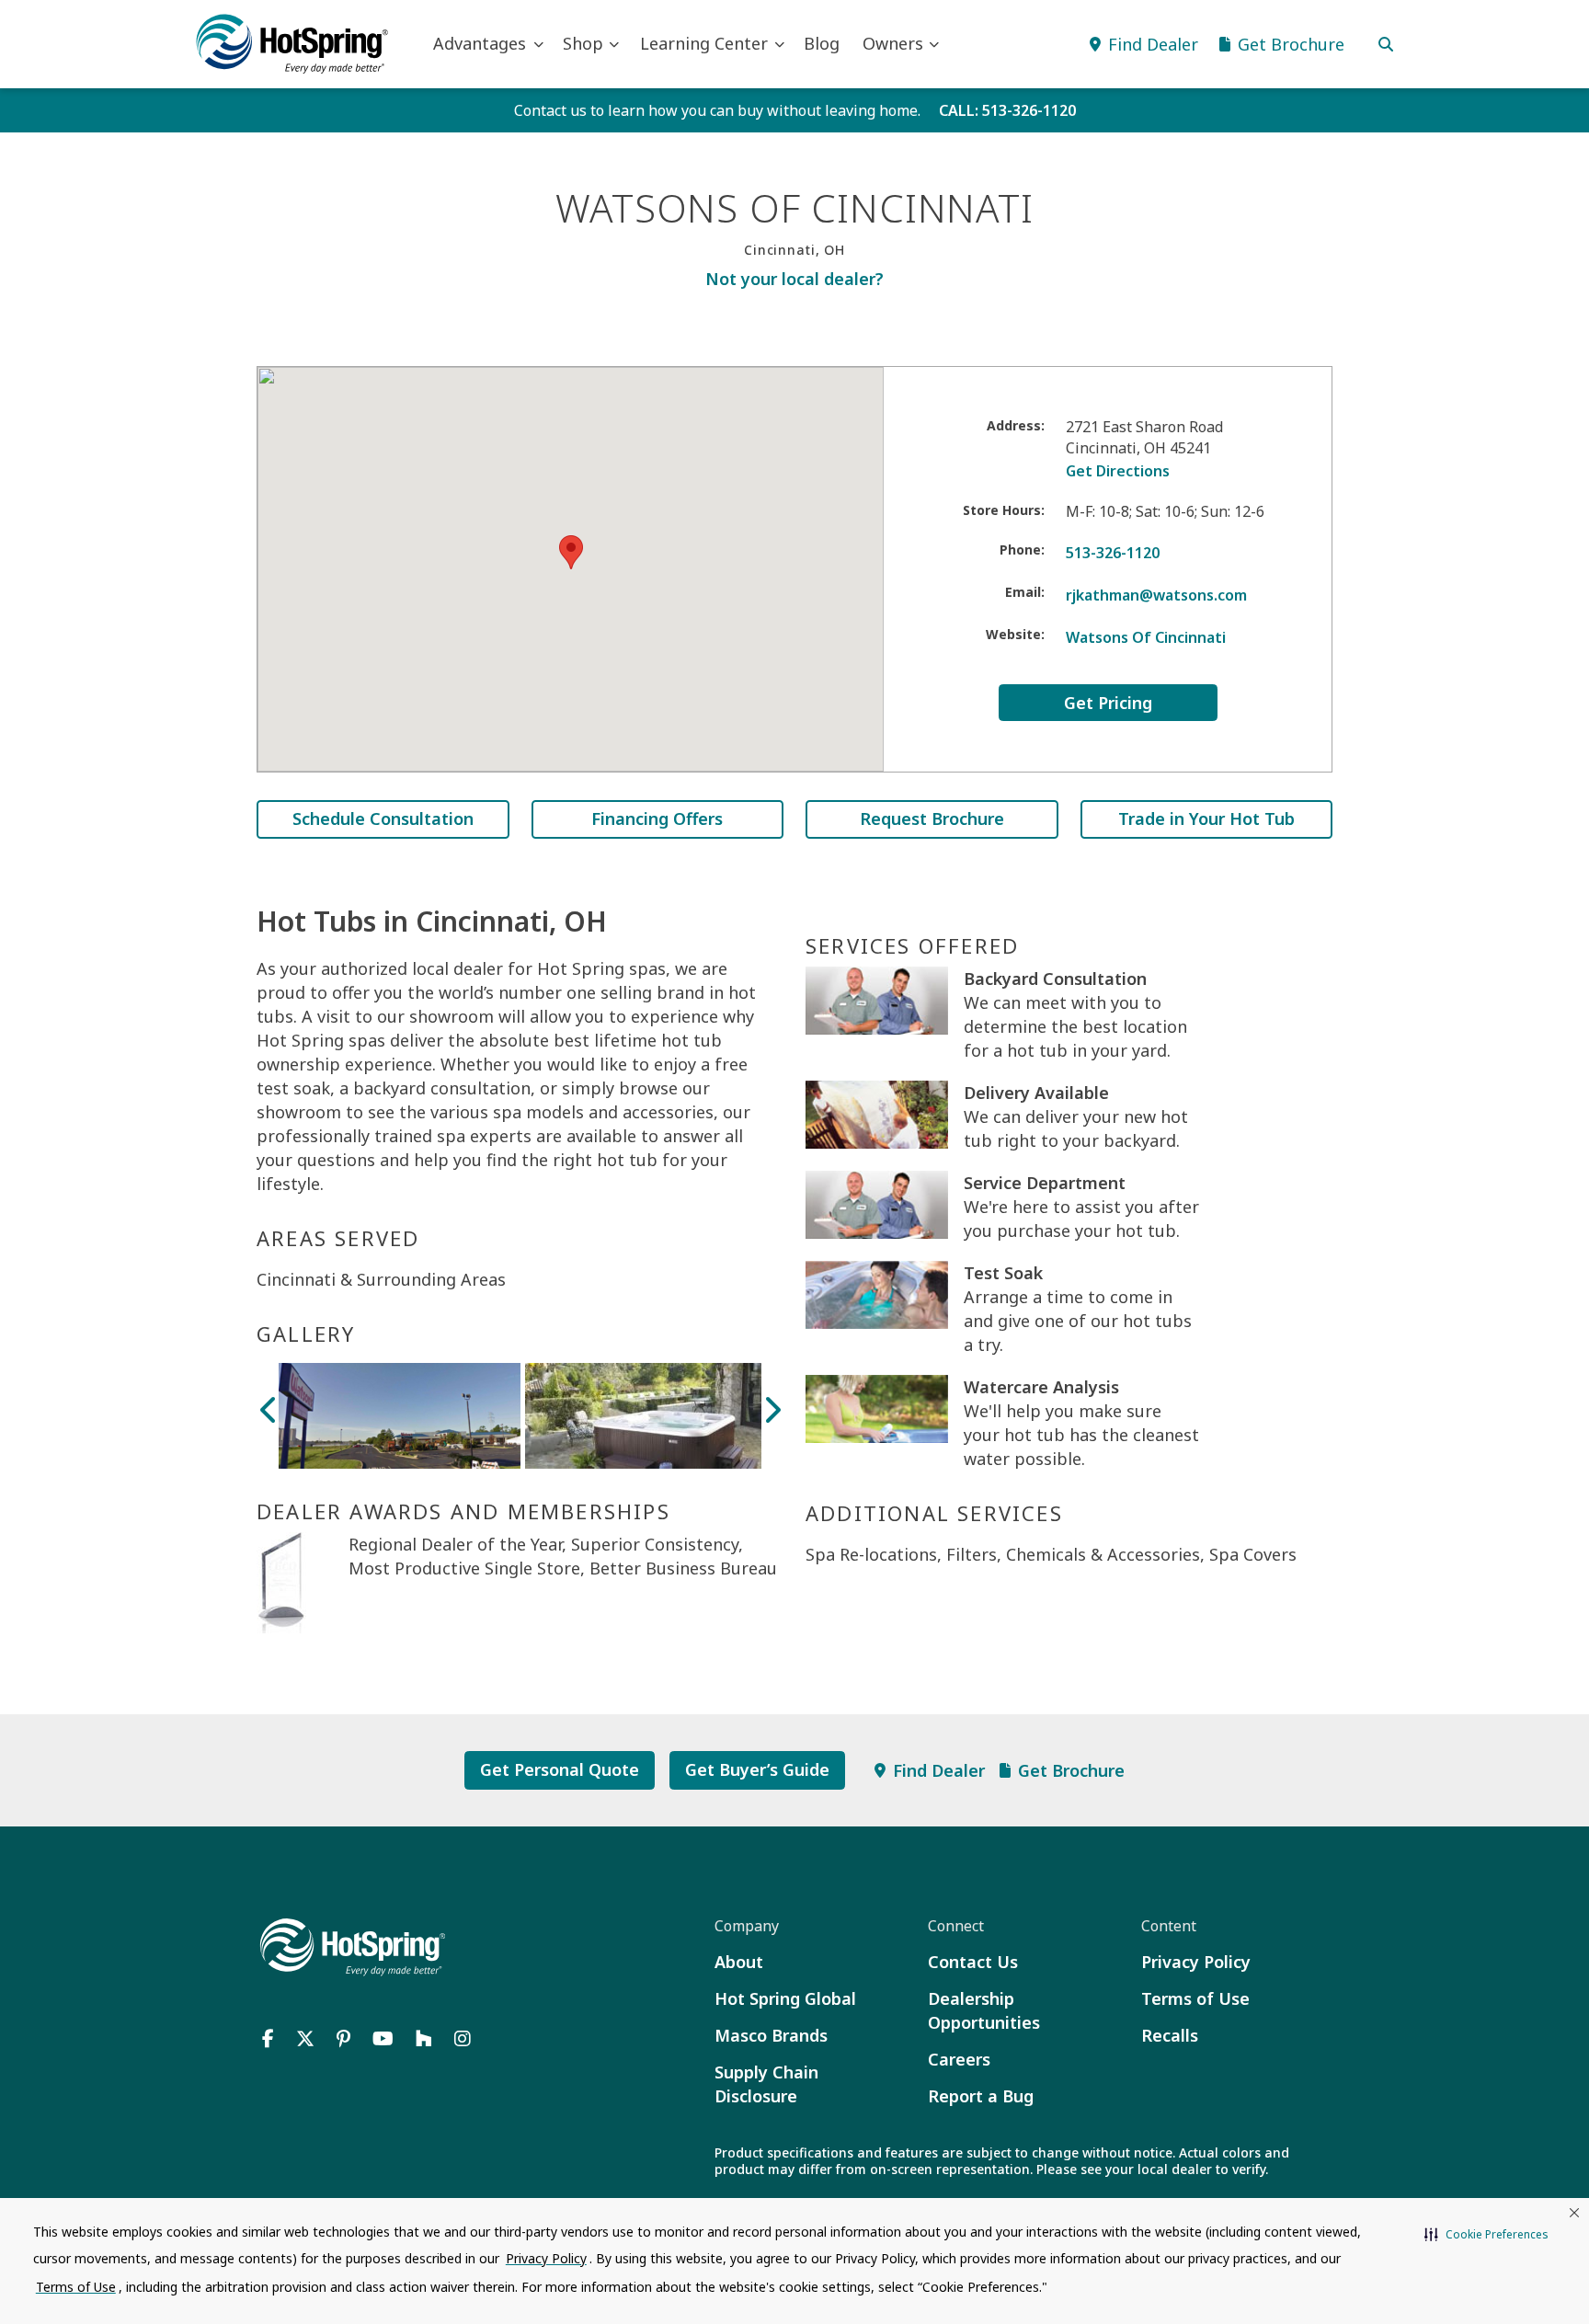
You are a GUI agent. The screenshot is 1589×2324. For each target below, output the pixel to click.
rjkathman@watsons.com (1156, 595)
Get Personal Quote (560, 1769)
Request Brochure (932, 819)
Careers (959, 2059)
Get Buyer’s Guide (757, 1769)
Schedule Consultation (383, 819)
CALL (1007, 110)
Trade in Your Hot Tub (1206, 819)
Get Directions (1118, 471)
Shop (583, 43)
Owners (893, 43)
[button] (1486, 2235)
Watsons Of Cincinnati (1146, 637)
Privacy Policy (1196, 1962)
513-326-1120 (1113, 553)
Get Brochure (1071, 1770)
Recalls (1170, 2035)
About (739, 1962)
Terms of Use (1195, 1998)
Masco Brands (771, 2035)
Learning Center (704, 43)
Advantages (480, 43)
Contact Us (973, 1962)
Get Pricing (1108, 703)
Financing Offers (657, 819)
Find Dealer (939, 1770)
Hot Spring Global (785, 1998)
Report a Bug (981, 2096)
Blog (822, 43)
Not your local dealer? (794, 279)
